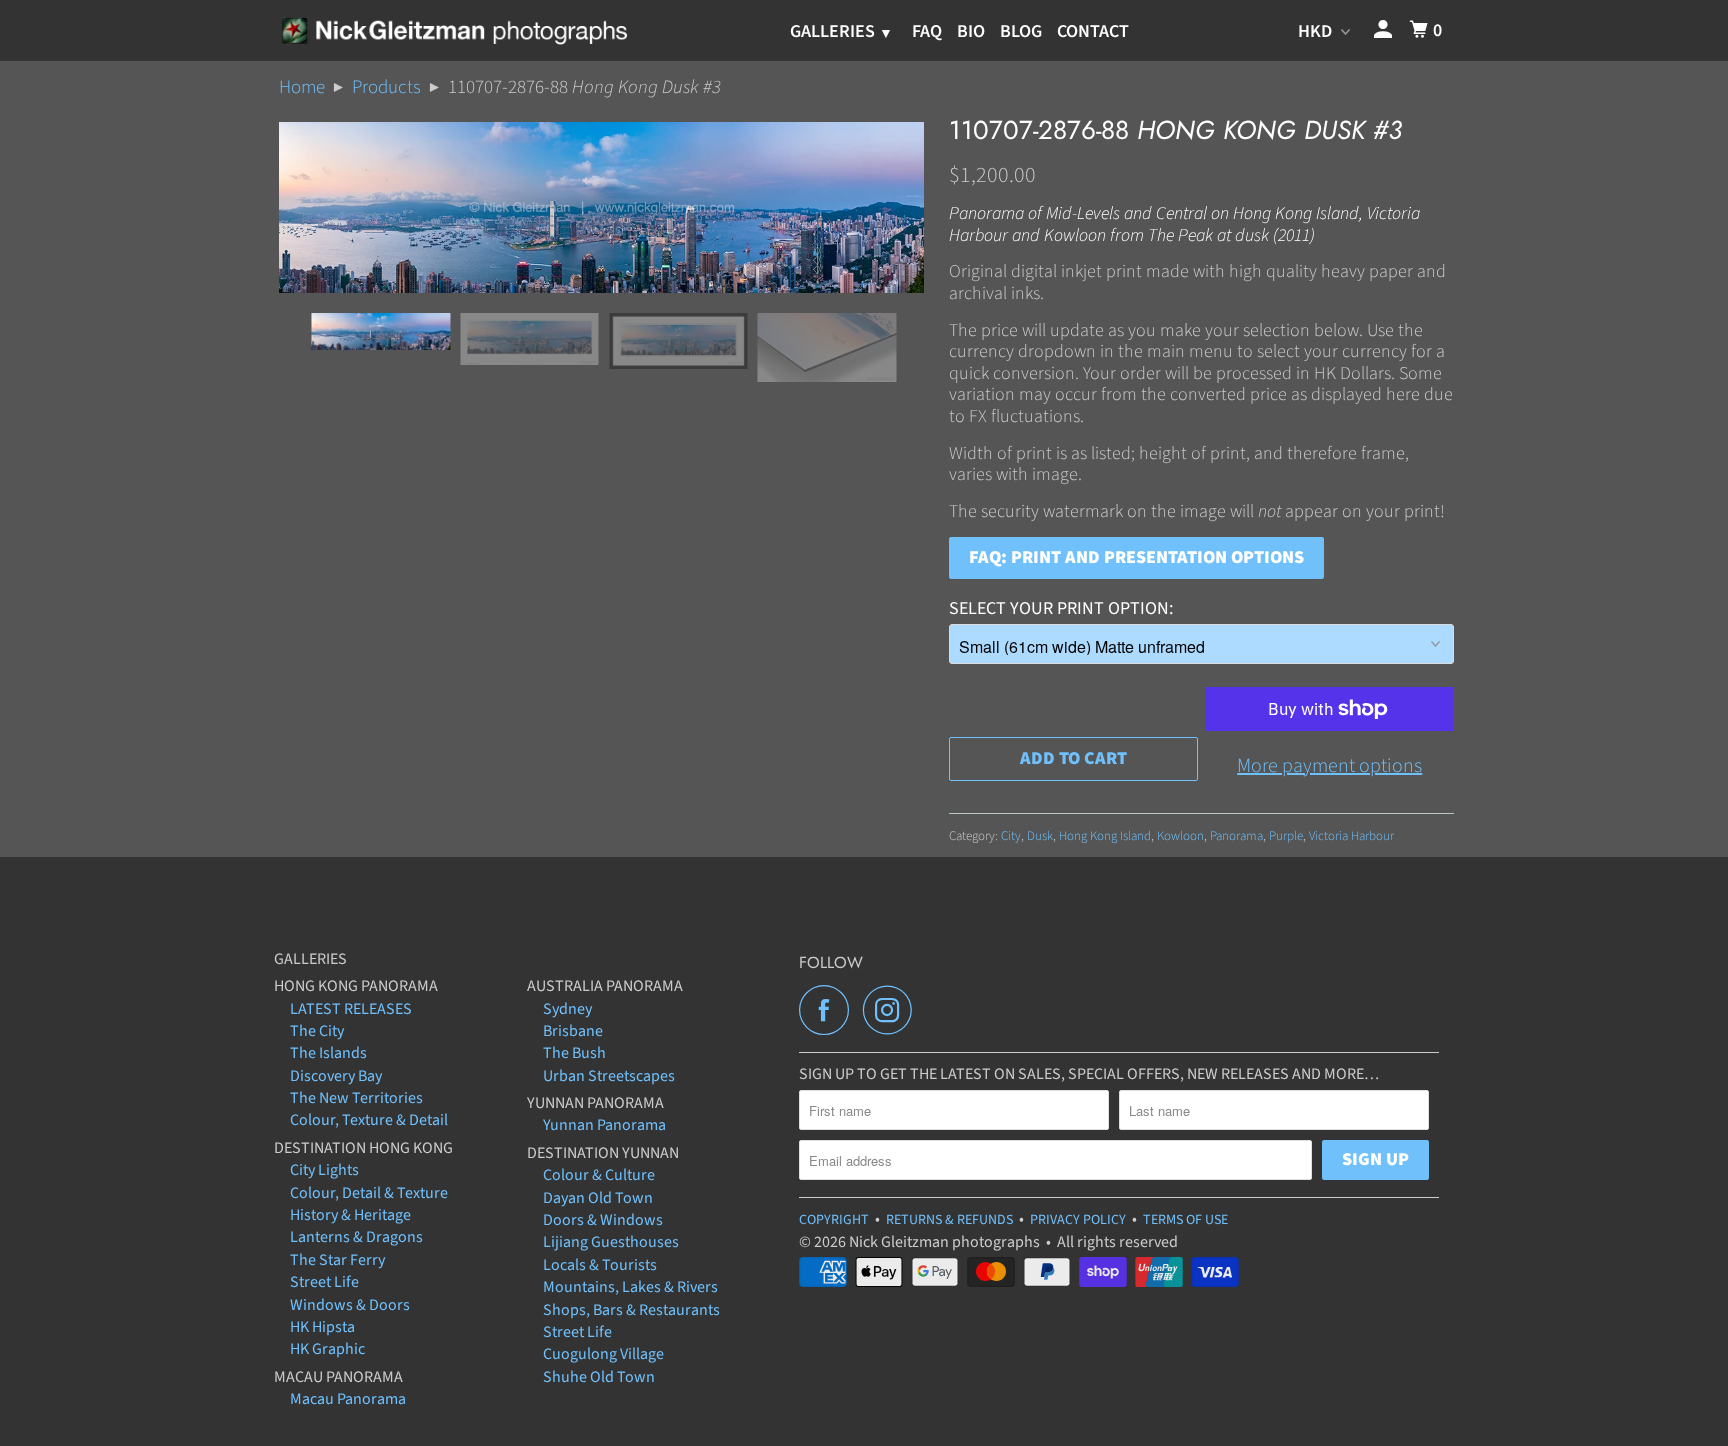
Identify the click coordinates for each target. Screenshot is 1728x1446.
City (1011, 836)
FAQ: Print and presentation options (1136, 557)
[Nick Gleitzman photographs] (453, 30)
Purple (1286, 836)
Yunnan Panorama (604, 1125)
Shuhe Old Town (599, 1377)
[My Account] (1385, 30)
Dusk (1040, 836)
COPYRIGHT (834, 1220)
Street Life (324, 1282)
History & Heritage (350, 1215)
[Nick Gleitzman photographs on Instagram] (893, 1010)
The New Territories (356, 1098)
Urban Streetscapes (609, 1076)
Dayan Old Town (598, 1198)
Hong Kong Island (1105, 836)
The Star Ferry (337, 1260)
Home (302, 87)
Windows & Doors (350, 1305)
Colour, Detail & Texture (369, 1193)
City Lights (324, 1170)
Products (386, 87)
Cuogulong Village (603, 1354)
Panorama (1236, 836)
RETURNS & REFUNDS (949, 1220)
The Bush (574, 1053)
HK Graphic (327, 1349)
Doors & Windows (603, 1220)
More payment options (1329, 766)
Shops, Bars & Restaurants (631, 1310)
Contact (1093, 31)
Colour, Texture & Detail (369, 1120)
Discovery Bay (336, 1076)
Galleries (834, 31)
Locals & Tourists (600, 1265)
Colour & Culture (599, 1175)
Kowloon (1180, 836)
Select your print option (1059, 608)
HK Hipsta (322, 1327)
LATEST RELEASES (351, 1009)
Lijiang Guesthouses (611, 1242)
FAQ (927, 31)
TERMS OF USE (1185, 1220)
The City (317, 1031)
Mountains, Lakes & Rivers (630, 1287)
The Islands (328, 1053)
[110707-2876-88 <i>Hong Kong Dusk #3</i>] (601, 207)
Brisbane (573, 1031)
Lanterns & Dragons (356, 1237)
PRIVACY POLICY (1078, 1220)
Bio (971, 31)
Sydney (567, 1009)
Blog (1021, 31)
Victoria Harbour (1351, 836)
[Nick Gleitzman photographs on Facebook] (829, 1010)
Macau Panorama (348, 1399)
